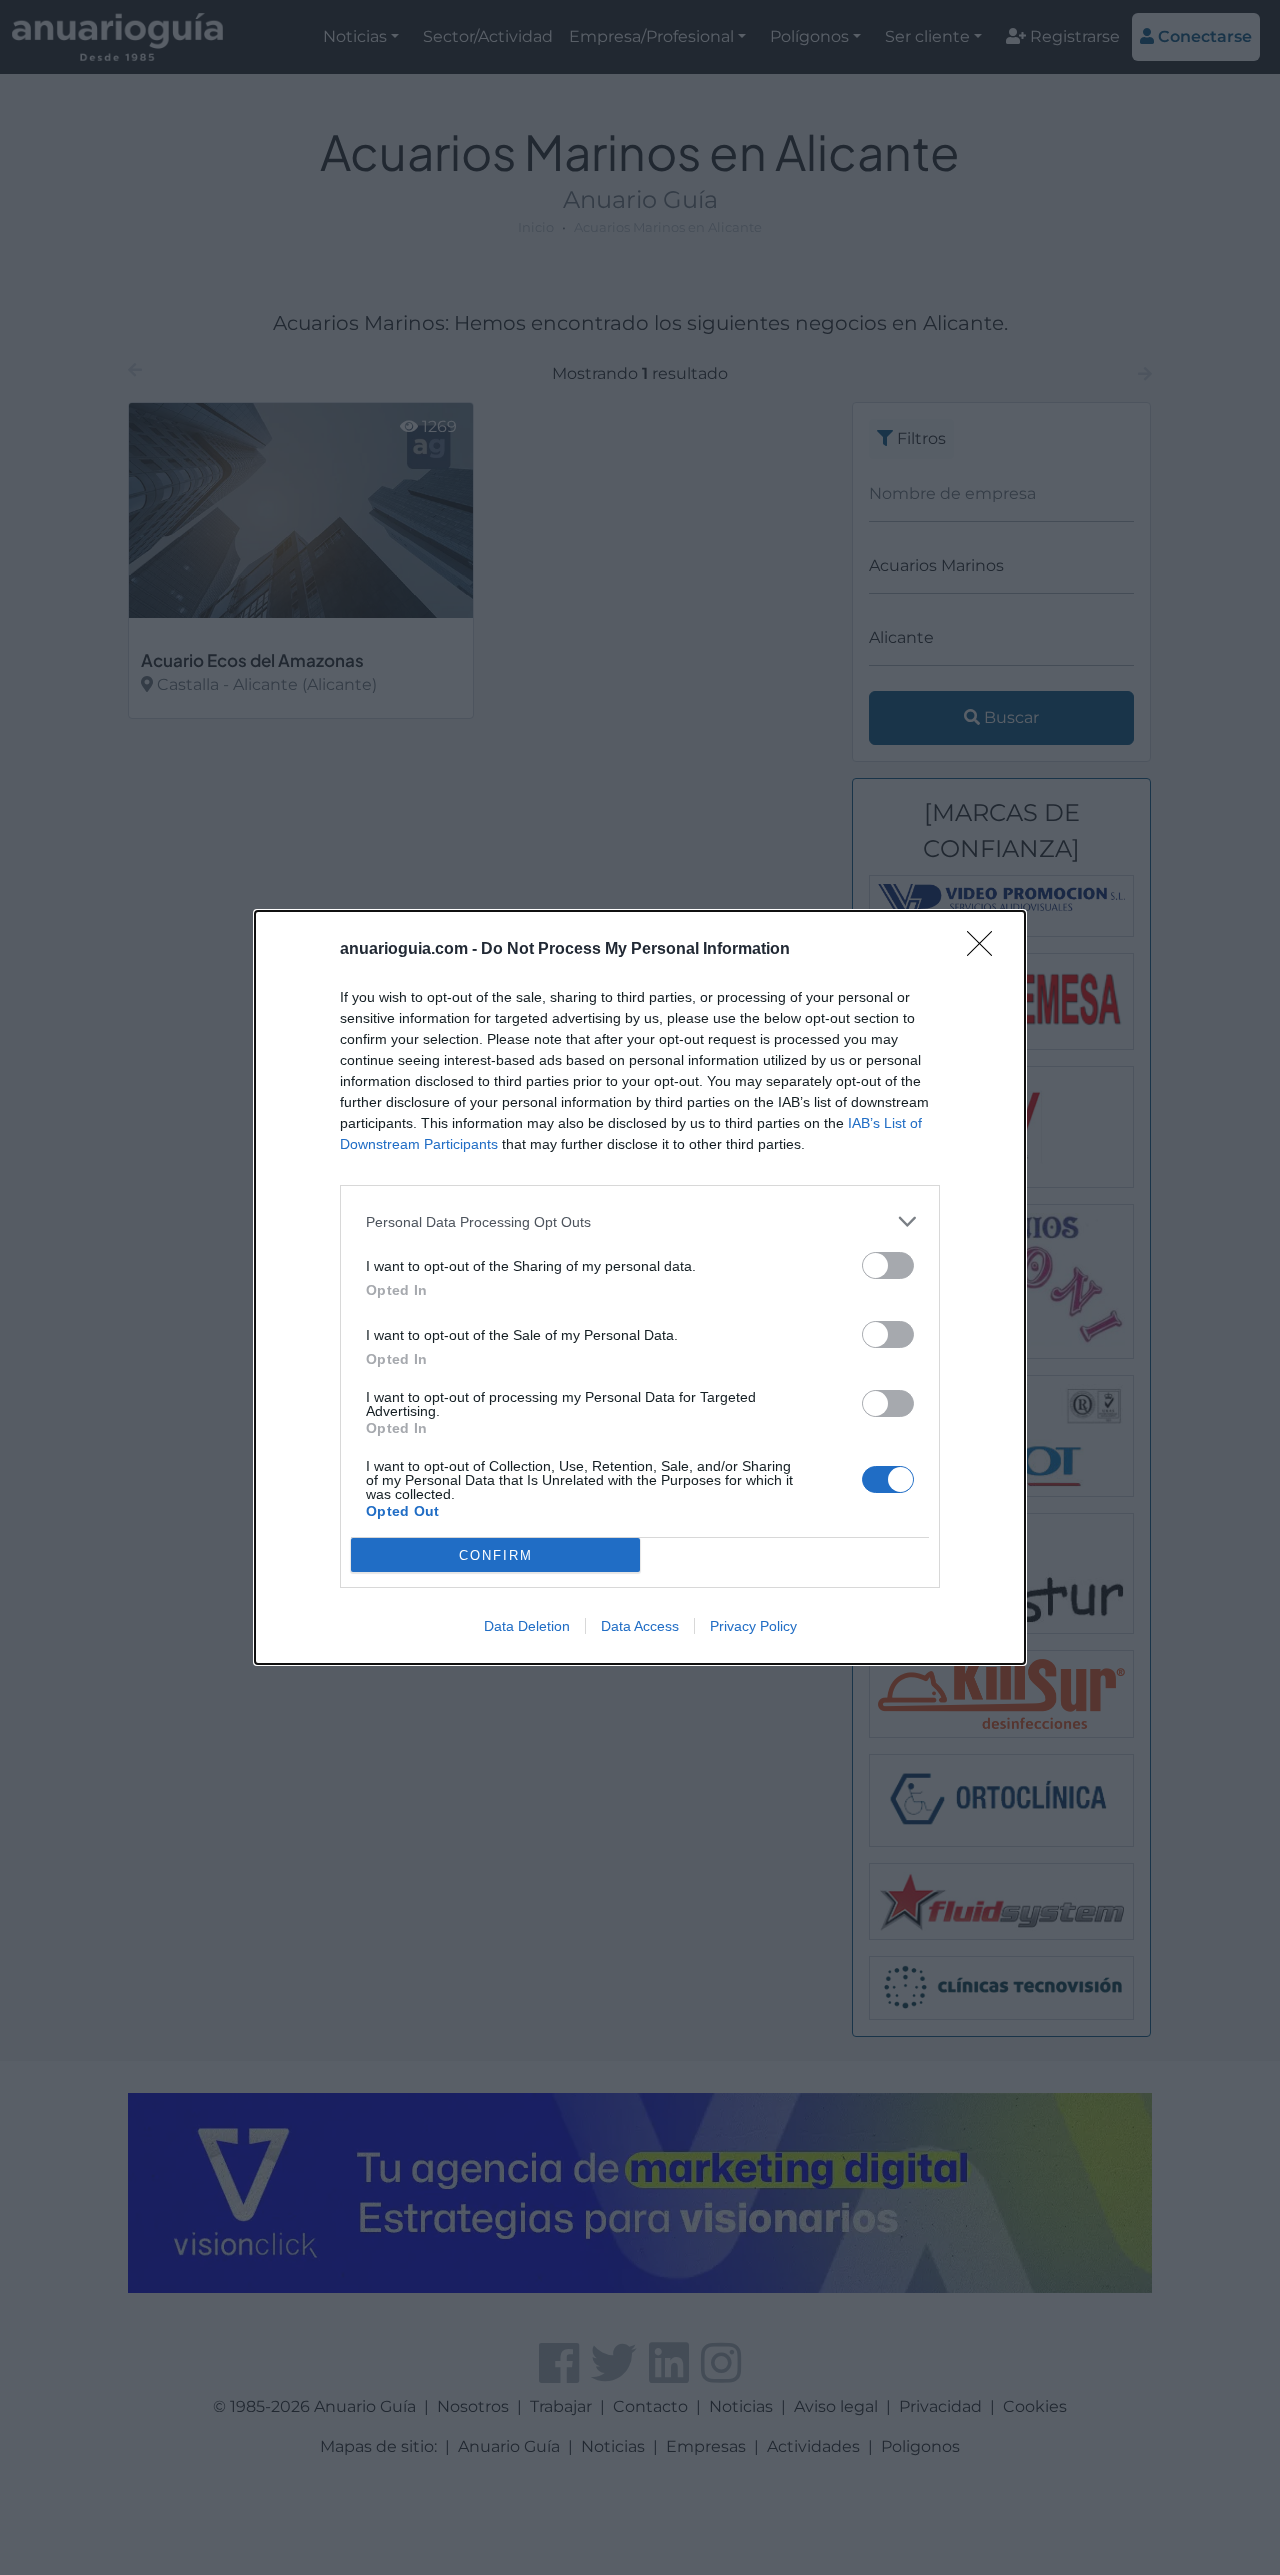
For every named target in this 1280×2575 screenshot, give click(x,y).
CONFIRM (496, 1555)
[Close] (986, 950)
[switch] (888, 1265)
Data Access (640, 1626)
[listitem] (640, 1221)
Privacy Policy (753, 1626)
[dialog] (640, 1287)
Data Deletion (527, 1626)
